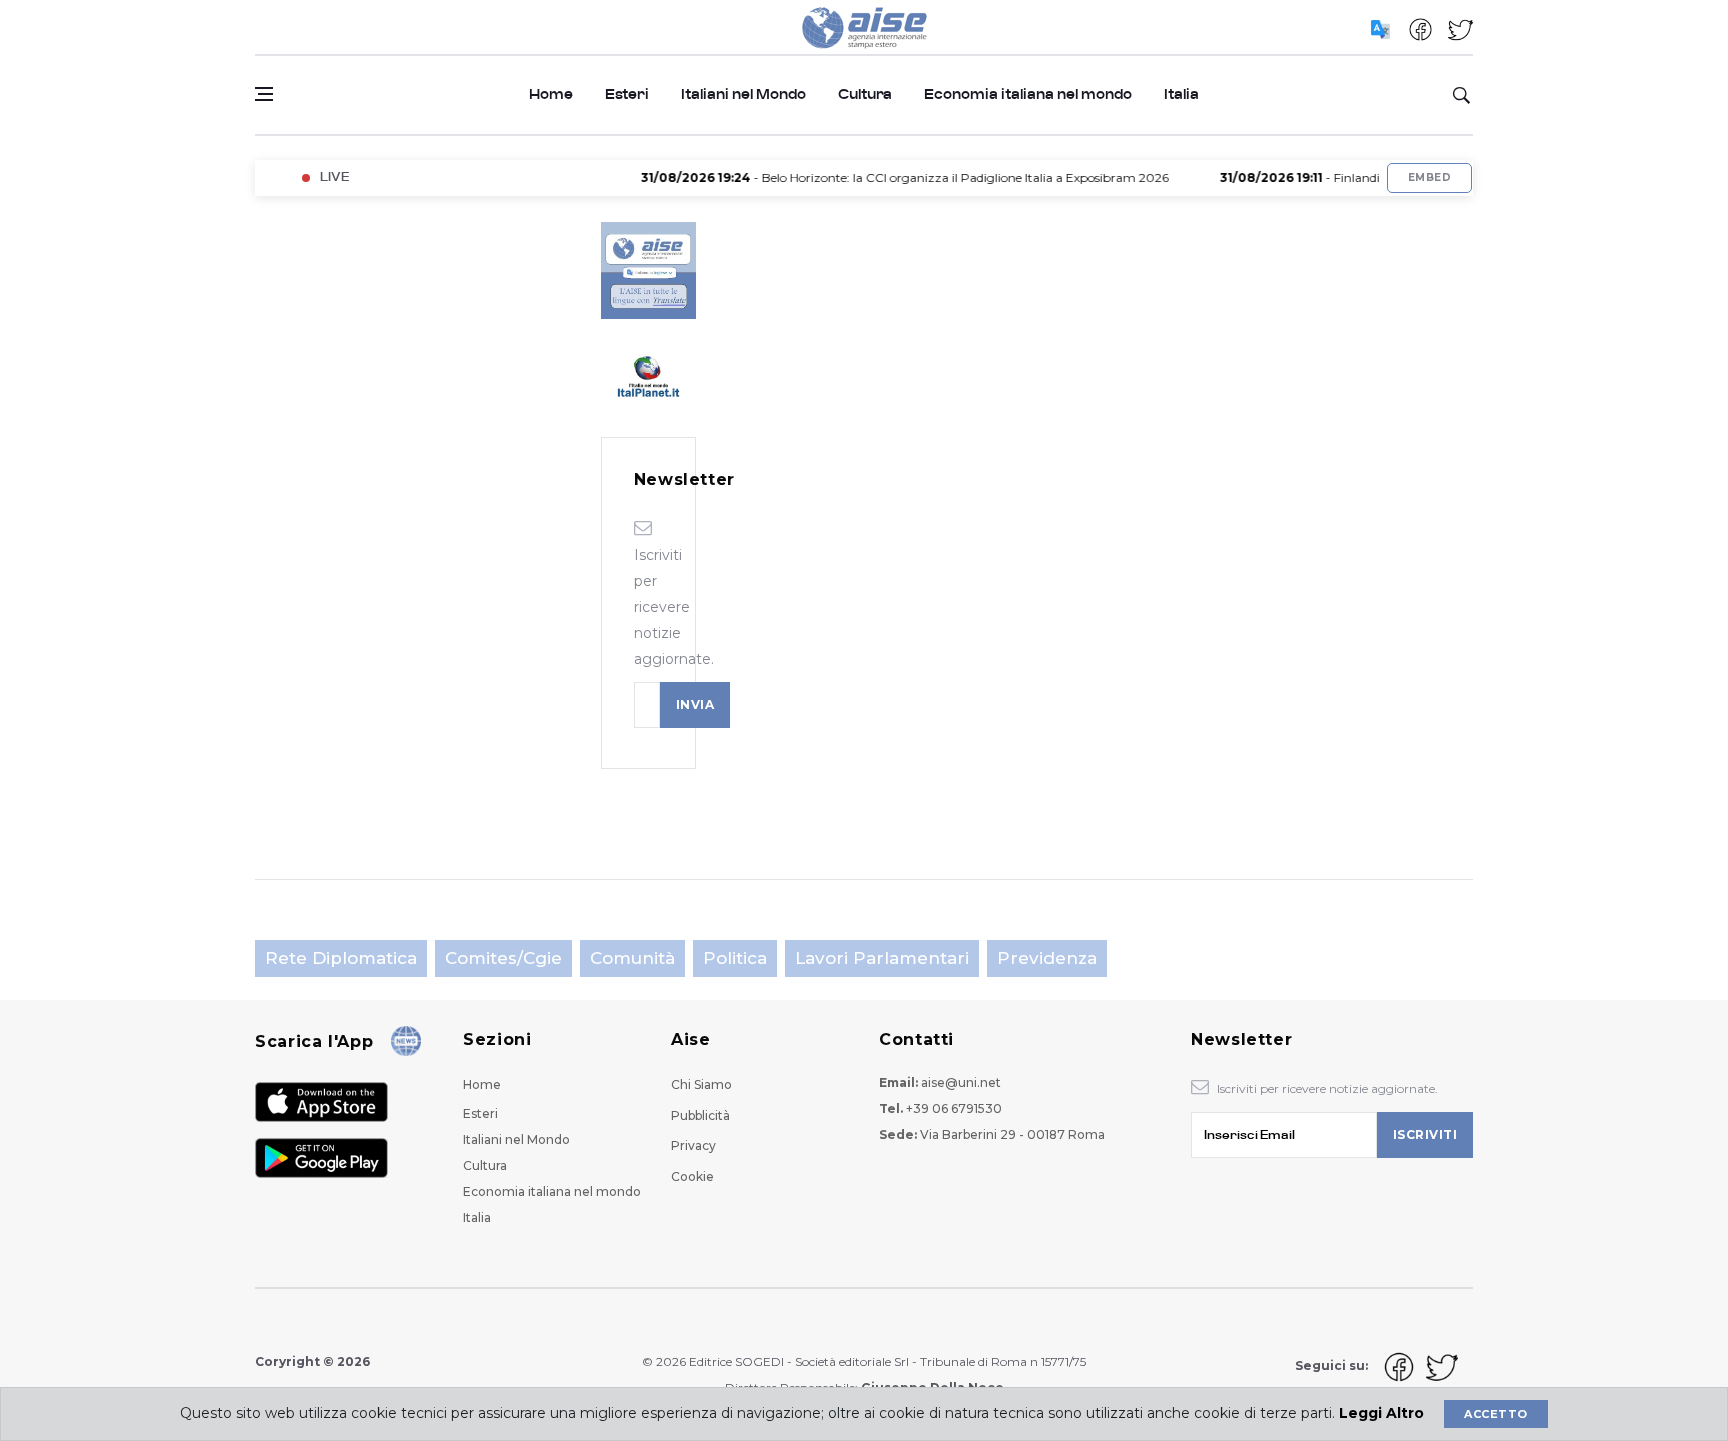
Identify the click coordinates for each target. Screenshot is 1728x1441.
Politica (735, 958)
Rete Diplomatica (341, 958)
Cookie (692, 1176)
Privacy (693, 1145)
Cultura (865, 94)
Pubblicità (700, 1115)
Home (551, 94)
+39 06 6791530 (954, 1108)
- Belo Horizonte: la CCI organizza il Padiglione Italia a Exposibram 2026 (883, 177)
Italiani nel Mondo (743, 94)
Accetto (1495, 1414)
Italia (1181, 94)
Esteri (627, 94)
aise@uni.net (961, 1082)
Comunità (632, 958)
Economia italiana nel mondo (1028, 94)
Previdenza (1047, 958)
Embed (1429, 177)
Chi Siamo (701, 1084)
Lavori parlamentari (882, 958)
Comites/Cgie (503, 958)
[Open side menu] (264, 94)
